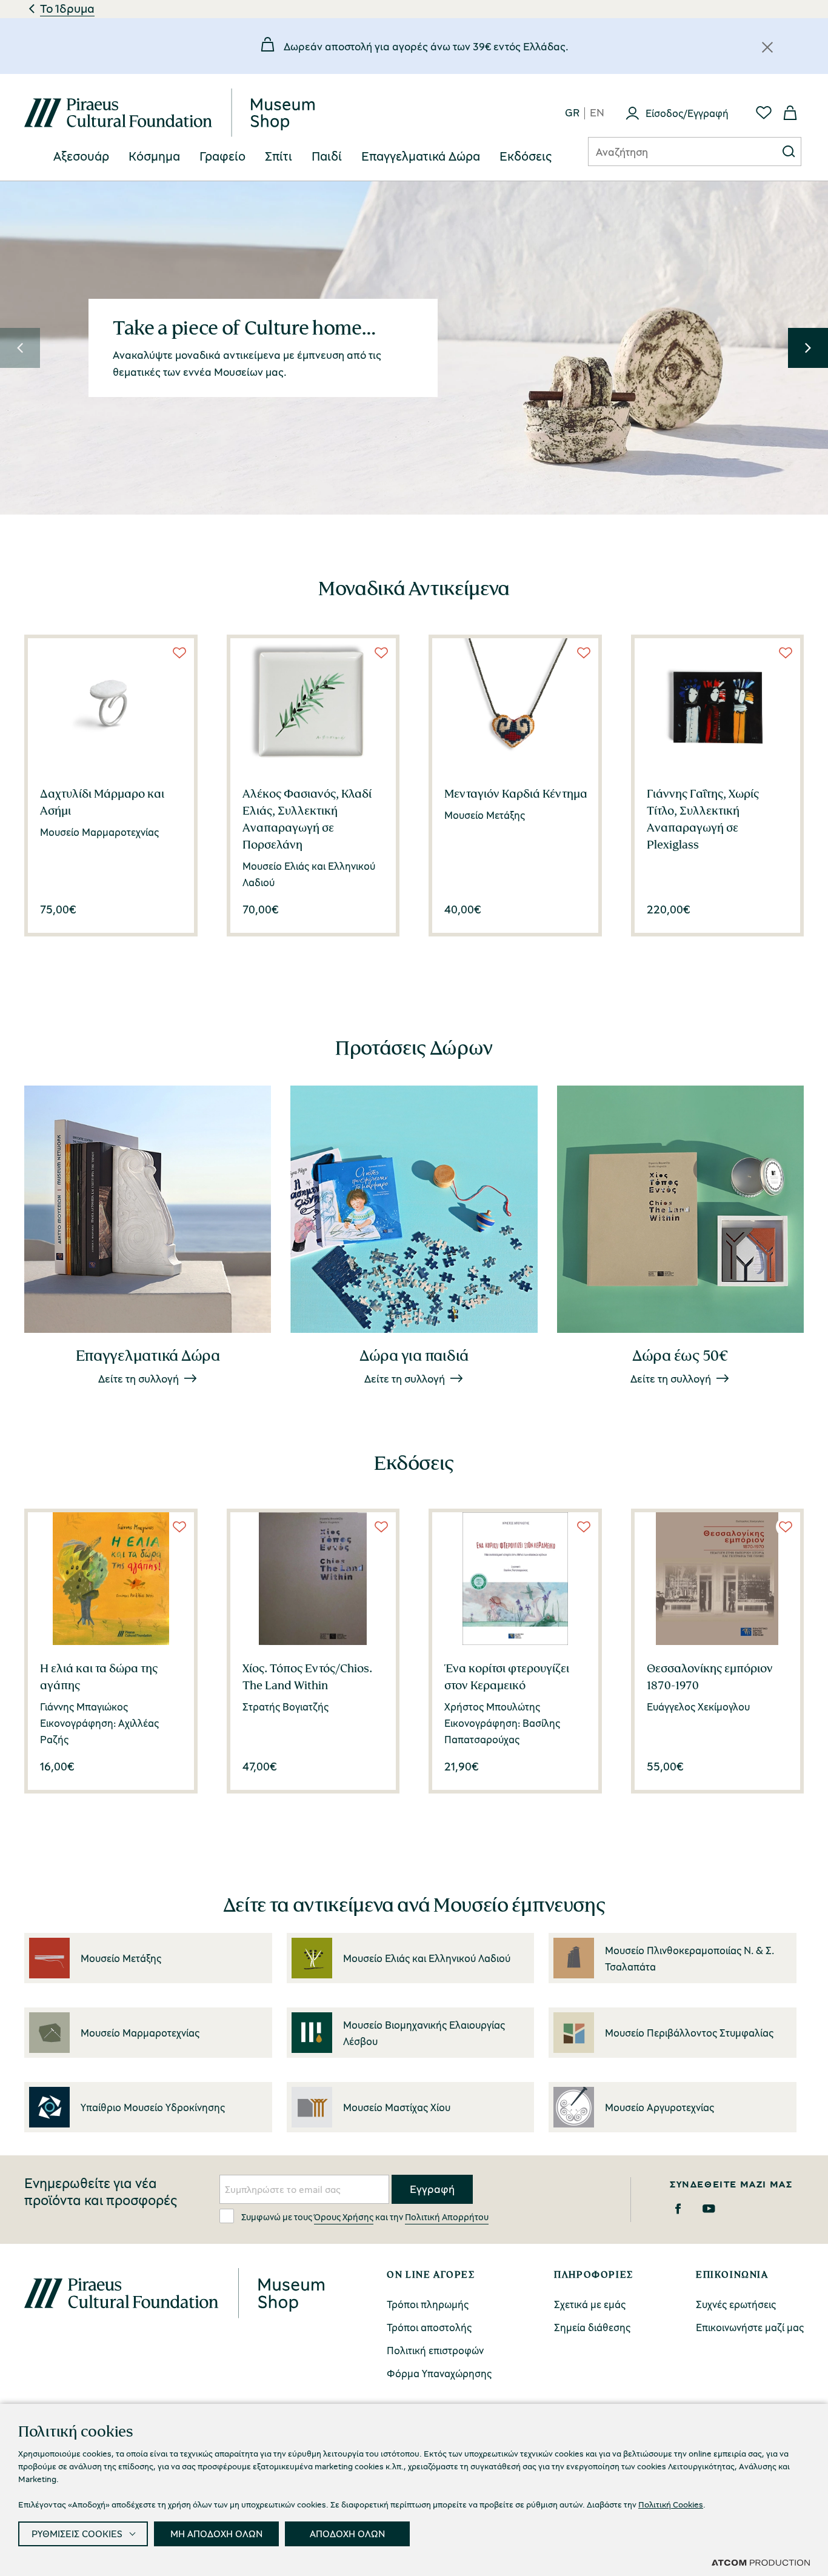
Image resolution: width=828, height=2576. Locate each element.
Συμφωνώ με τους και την (365, 2217)
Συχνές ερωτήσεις (736, 2304)
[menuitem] (81, 157)
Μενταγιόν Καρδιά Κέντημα (516, 793)
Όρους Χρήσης (344, 2217)
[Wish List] (179, 653)
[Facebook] (678, 2209)
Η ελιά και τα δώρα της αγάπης (99, 1677)
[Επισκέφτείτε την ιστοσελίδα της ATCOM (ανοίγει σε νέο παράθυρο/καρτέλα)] (761, 2562)
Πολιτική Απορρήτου (447, 2217)
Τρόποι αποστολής (429, 2327)
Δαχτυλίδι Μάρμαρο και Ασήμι (102, 802)
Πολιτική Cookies (671, 2504)
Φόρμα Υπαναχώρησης (439, 2373)
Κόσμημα (154, 156)
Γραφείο (222, 156)
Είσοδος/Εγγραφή (687, 113)
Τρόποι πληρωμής (428, 2304)
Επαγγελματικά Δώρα (421, 156)
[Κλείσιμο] (767, 47)
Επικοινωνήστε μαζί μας (750, 2327)
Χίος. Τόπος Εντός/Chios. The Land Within (307, 1677)
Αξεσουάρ (81, 156)
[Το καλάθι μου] (790, 113)
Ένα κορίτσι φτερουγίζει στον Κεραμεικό (507, 1677)
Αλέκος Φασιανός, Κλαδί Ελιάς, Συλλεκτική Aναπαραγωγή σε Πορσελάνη (307, 819)
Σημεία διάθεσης (592, 2327)
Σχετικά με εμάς (590, 2304)
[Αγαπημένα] (764, 113)
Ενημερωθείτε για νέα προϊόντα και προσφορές (101, 2192)
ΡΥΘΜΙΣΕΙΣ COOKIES (77, 2534)
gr (572, 113)
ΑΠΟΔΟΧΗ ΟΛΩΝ (347, 2534)
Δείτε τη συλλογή (139, 1378)
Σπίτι (279, 156)
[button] (20, 348)
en (597, 113)
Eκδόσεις (526, 156)
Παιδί (327, 156)
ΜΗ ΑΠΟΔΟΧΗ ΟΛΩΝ (216, 2534)
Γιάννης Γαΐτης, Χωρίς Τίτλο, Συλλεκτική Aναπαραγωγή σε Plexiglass (703, 819)
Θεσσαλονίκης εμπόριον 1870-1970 (710, 1677)
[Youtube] (709, 2209)
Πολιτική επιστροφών (435, 2350)
